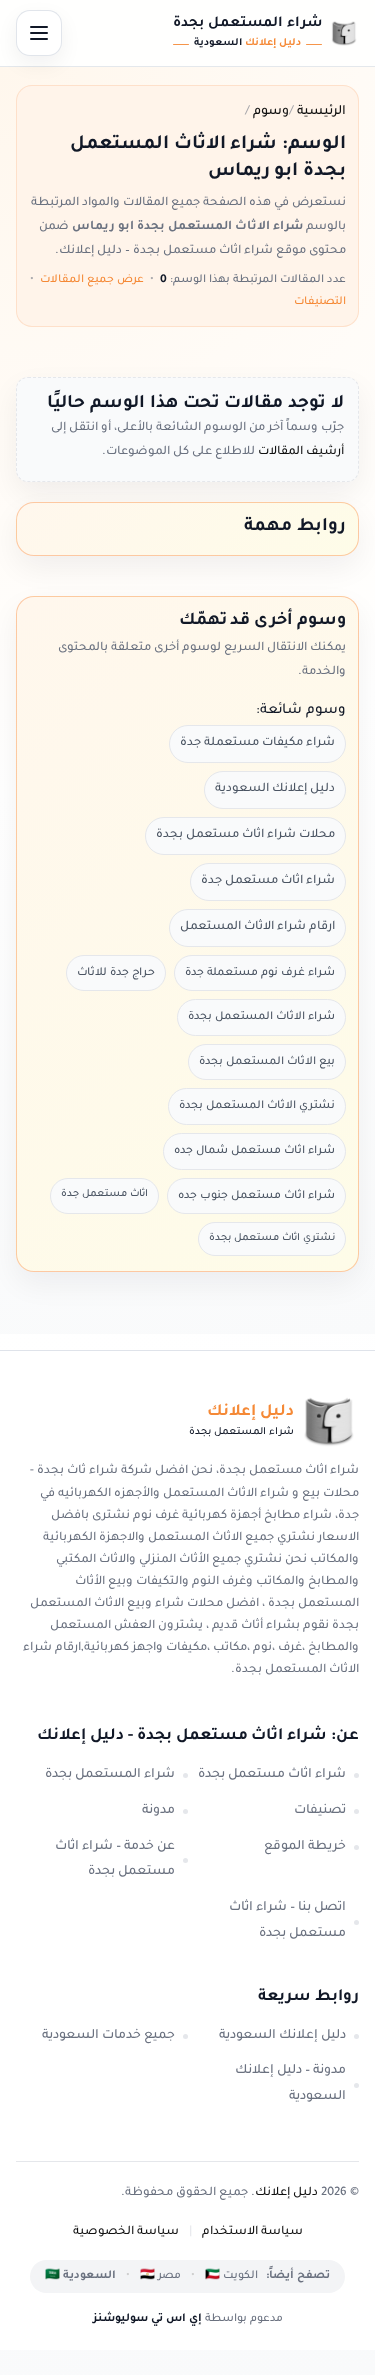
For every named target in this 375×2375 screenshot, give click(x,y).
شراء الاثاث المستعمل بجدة (261, 1017)
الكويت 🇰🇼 (231, 2276)
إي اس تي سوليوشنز (147, 2319)
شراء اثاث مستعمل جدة (268, 881)
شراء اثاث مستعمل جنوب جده (256, 1196)
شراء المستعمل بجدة (110, 1775)
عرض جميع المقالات (92, 280)
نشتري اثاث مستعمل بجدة (272, 1238)
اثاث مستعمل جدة (104, 1194)
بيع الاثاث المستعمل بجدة (267, 1062)
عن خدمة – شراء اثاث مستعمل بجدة (115, 1860)
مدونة (158, 1811)
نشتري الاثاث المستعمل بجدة (257, 1106)
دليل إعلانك (286, 2193)
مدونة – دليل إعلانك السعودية (290, 2084)
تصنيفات (320, 1811)
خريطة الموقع (305, 1847)
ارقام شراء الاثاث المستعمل (257, 927)
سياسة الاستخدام (252, 2232)
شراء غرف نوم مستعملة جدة (260, 973)
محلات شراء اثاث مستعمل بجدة (245, 835)
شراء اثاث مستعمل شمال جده (254, 1151)
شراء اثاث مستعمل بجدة (272, 1775)
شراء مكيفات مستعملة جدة (257, 743)
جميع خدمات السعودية (108, 2036)
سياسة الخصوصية (126, 2232)
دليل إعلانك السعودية (275, 789)
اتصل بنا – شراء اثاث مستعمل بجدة (287, 1921)
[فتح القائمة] (39, 33)
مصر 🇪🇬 (160, 2276)
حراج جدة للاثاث (116, 973)
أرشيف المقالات (299, 452)
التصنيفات (320, 302)
